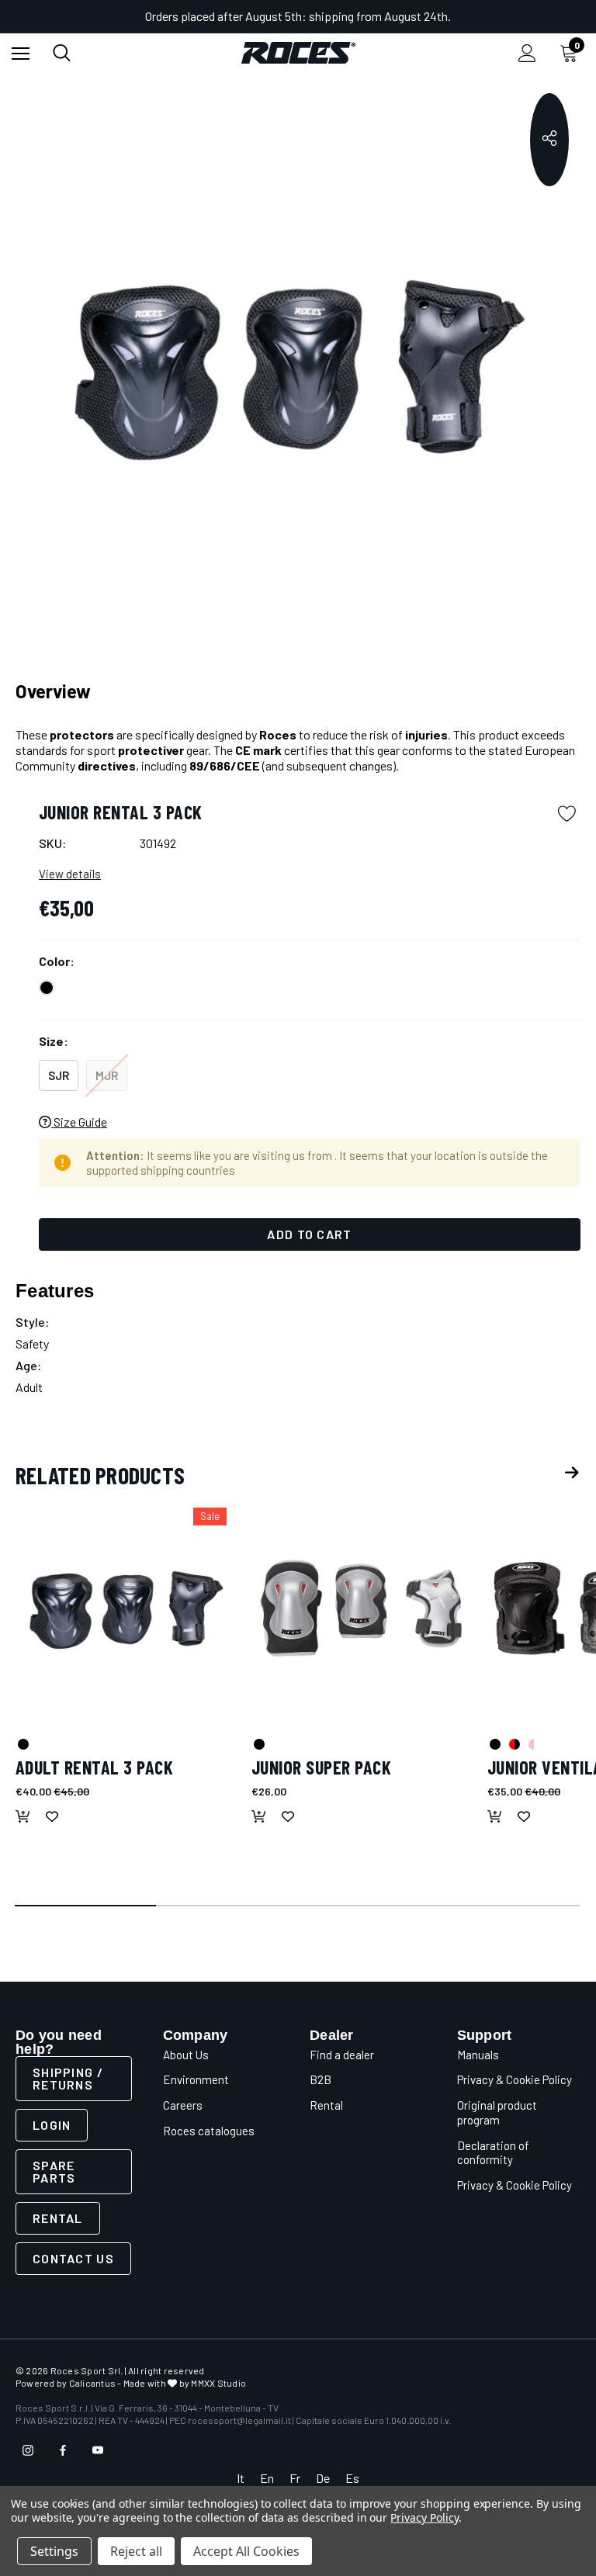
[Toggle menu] (21, 53)
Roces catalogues (209, 2131)
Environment (196, 2079)
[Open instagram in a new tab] (28, 2450)
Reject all (136, 2551)
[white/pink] (533, 1743)
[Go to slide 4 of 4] (510, 1906)
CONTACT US (73, 2258)
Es (352, 2478)
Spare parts (54, 2171)
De (323, 2478)
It (241, 2478)
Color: (57, 961)
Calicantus (92, 2383)
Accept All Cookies (246, 2551)
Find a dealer (342, 2055)
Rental (58, 2218)
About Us (186, 2055)
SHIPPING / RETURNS (68, 2078)
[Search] (62, 53)
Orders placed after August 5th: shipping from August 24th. (298, 16)
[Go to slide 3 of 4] (369, 1906)
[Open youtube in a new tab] (98, 2450)
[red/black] (514, 1743)
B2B (321, 2079)
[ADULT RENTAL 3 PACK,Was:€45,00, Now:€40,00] (126, 1608)
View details (70, 874)
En (267, 2478)
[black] (23, 1743)
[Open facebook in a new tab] (63, 2450)
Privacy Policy (424, 2517)
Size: (54, 1041)
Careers (183, 2105)
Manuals (478, 2055)
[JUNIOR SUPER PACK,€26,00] (362, 1608)
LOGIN (52, 2125)
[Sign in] (527, 53)
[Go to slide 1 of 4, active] (86, 1906)
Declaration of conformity (493, 2153)
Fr (295, 2478)
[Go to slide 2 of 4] (227, 1906)
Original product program (497, 2112)
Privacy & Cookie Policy (515, 2079)
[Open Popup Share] (549, 140)
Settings (54, 2551)
